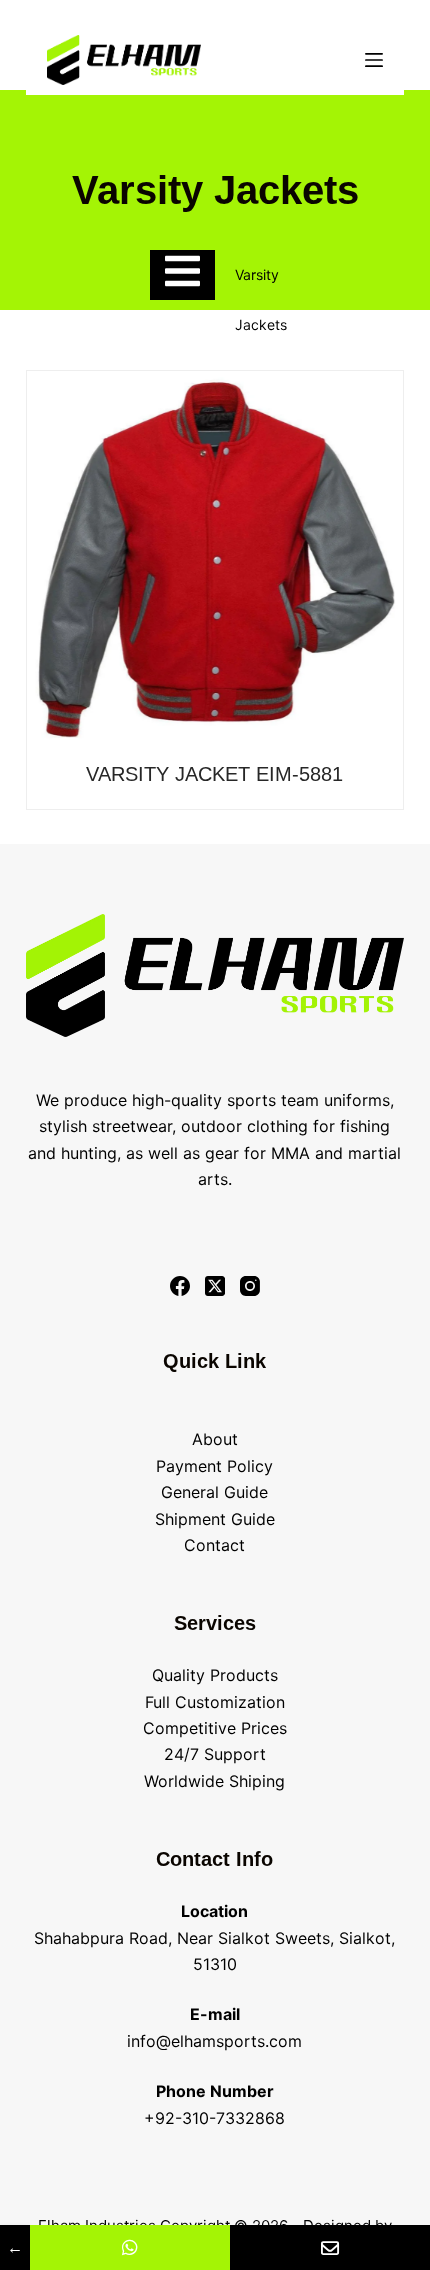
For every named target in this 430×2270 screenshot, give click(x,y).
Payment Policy (214, 1466)
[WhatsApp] (130, 2247)
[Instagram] (250, 1286)
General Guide (214, 1492)
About (215, 1439)
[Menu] (374, 60)
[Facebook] (180, 1286)
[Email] (330, 2247)
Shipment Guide (215, 1519)
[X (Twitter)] (215, 1286)
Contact (214, 1545)
